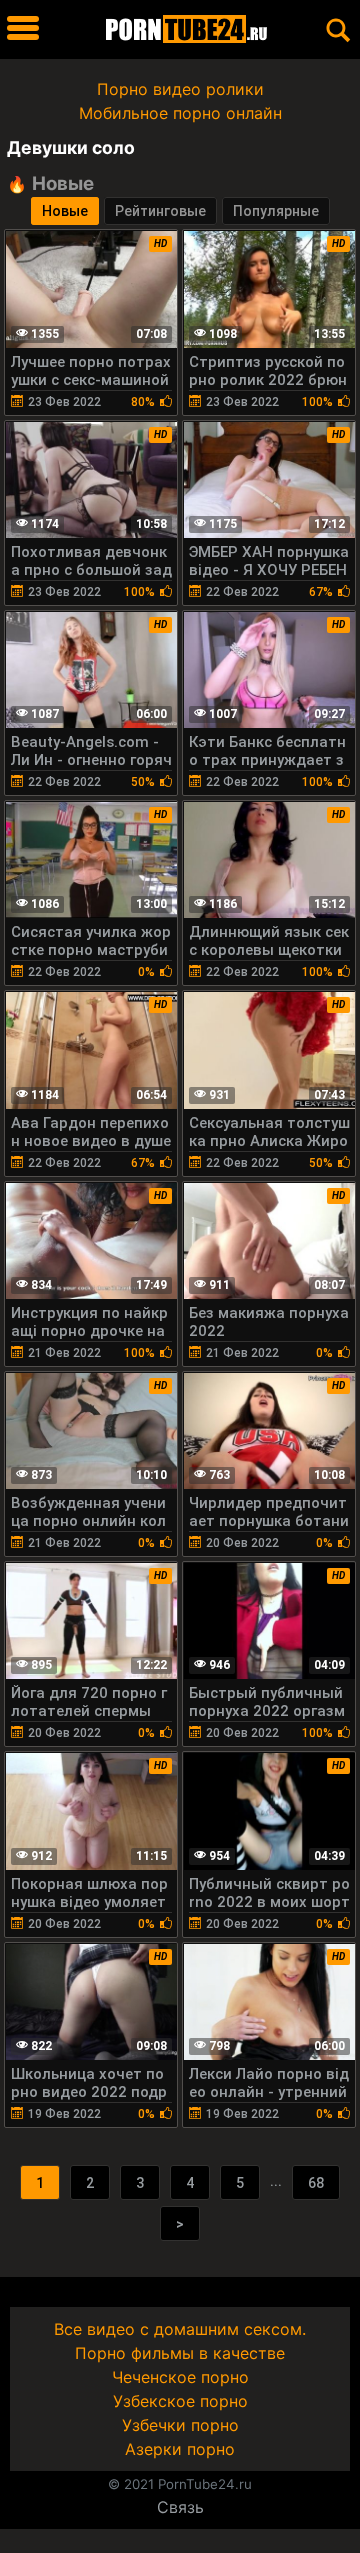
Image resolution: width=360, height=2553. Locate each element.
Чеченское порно (180, 2377)
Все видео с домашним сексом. (180, 2329)
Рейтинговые (160, 211)
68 (316, 2183)
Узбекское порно (180, 2401)
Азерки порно (180, 2449)
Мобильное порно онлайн (180, 113)
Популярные (276, 211)
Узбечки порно (180, 2425)
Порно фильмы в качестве (180, 2353)
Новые (65, 211)
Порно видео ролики (180, 89)
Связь (180, 2507)
